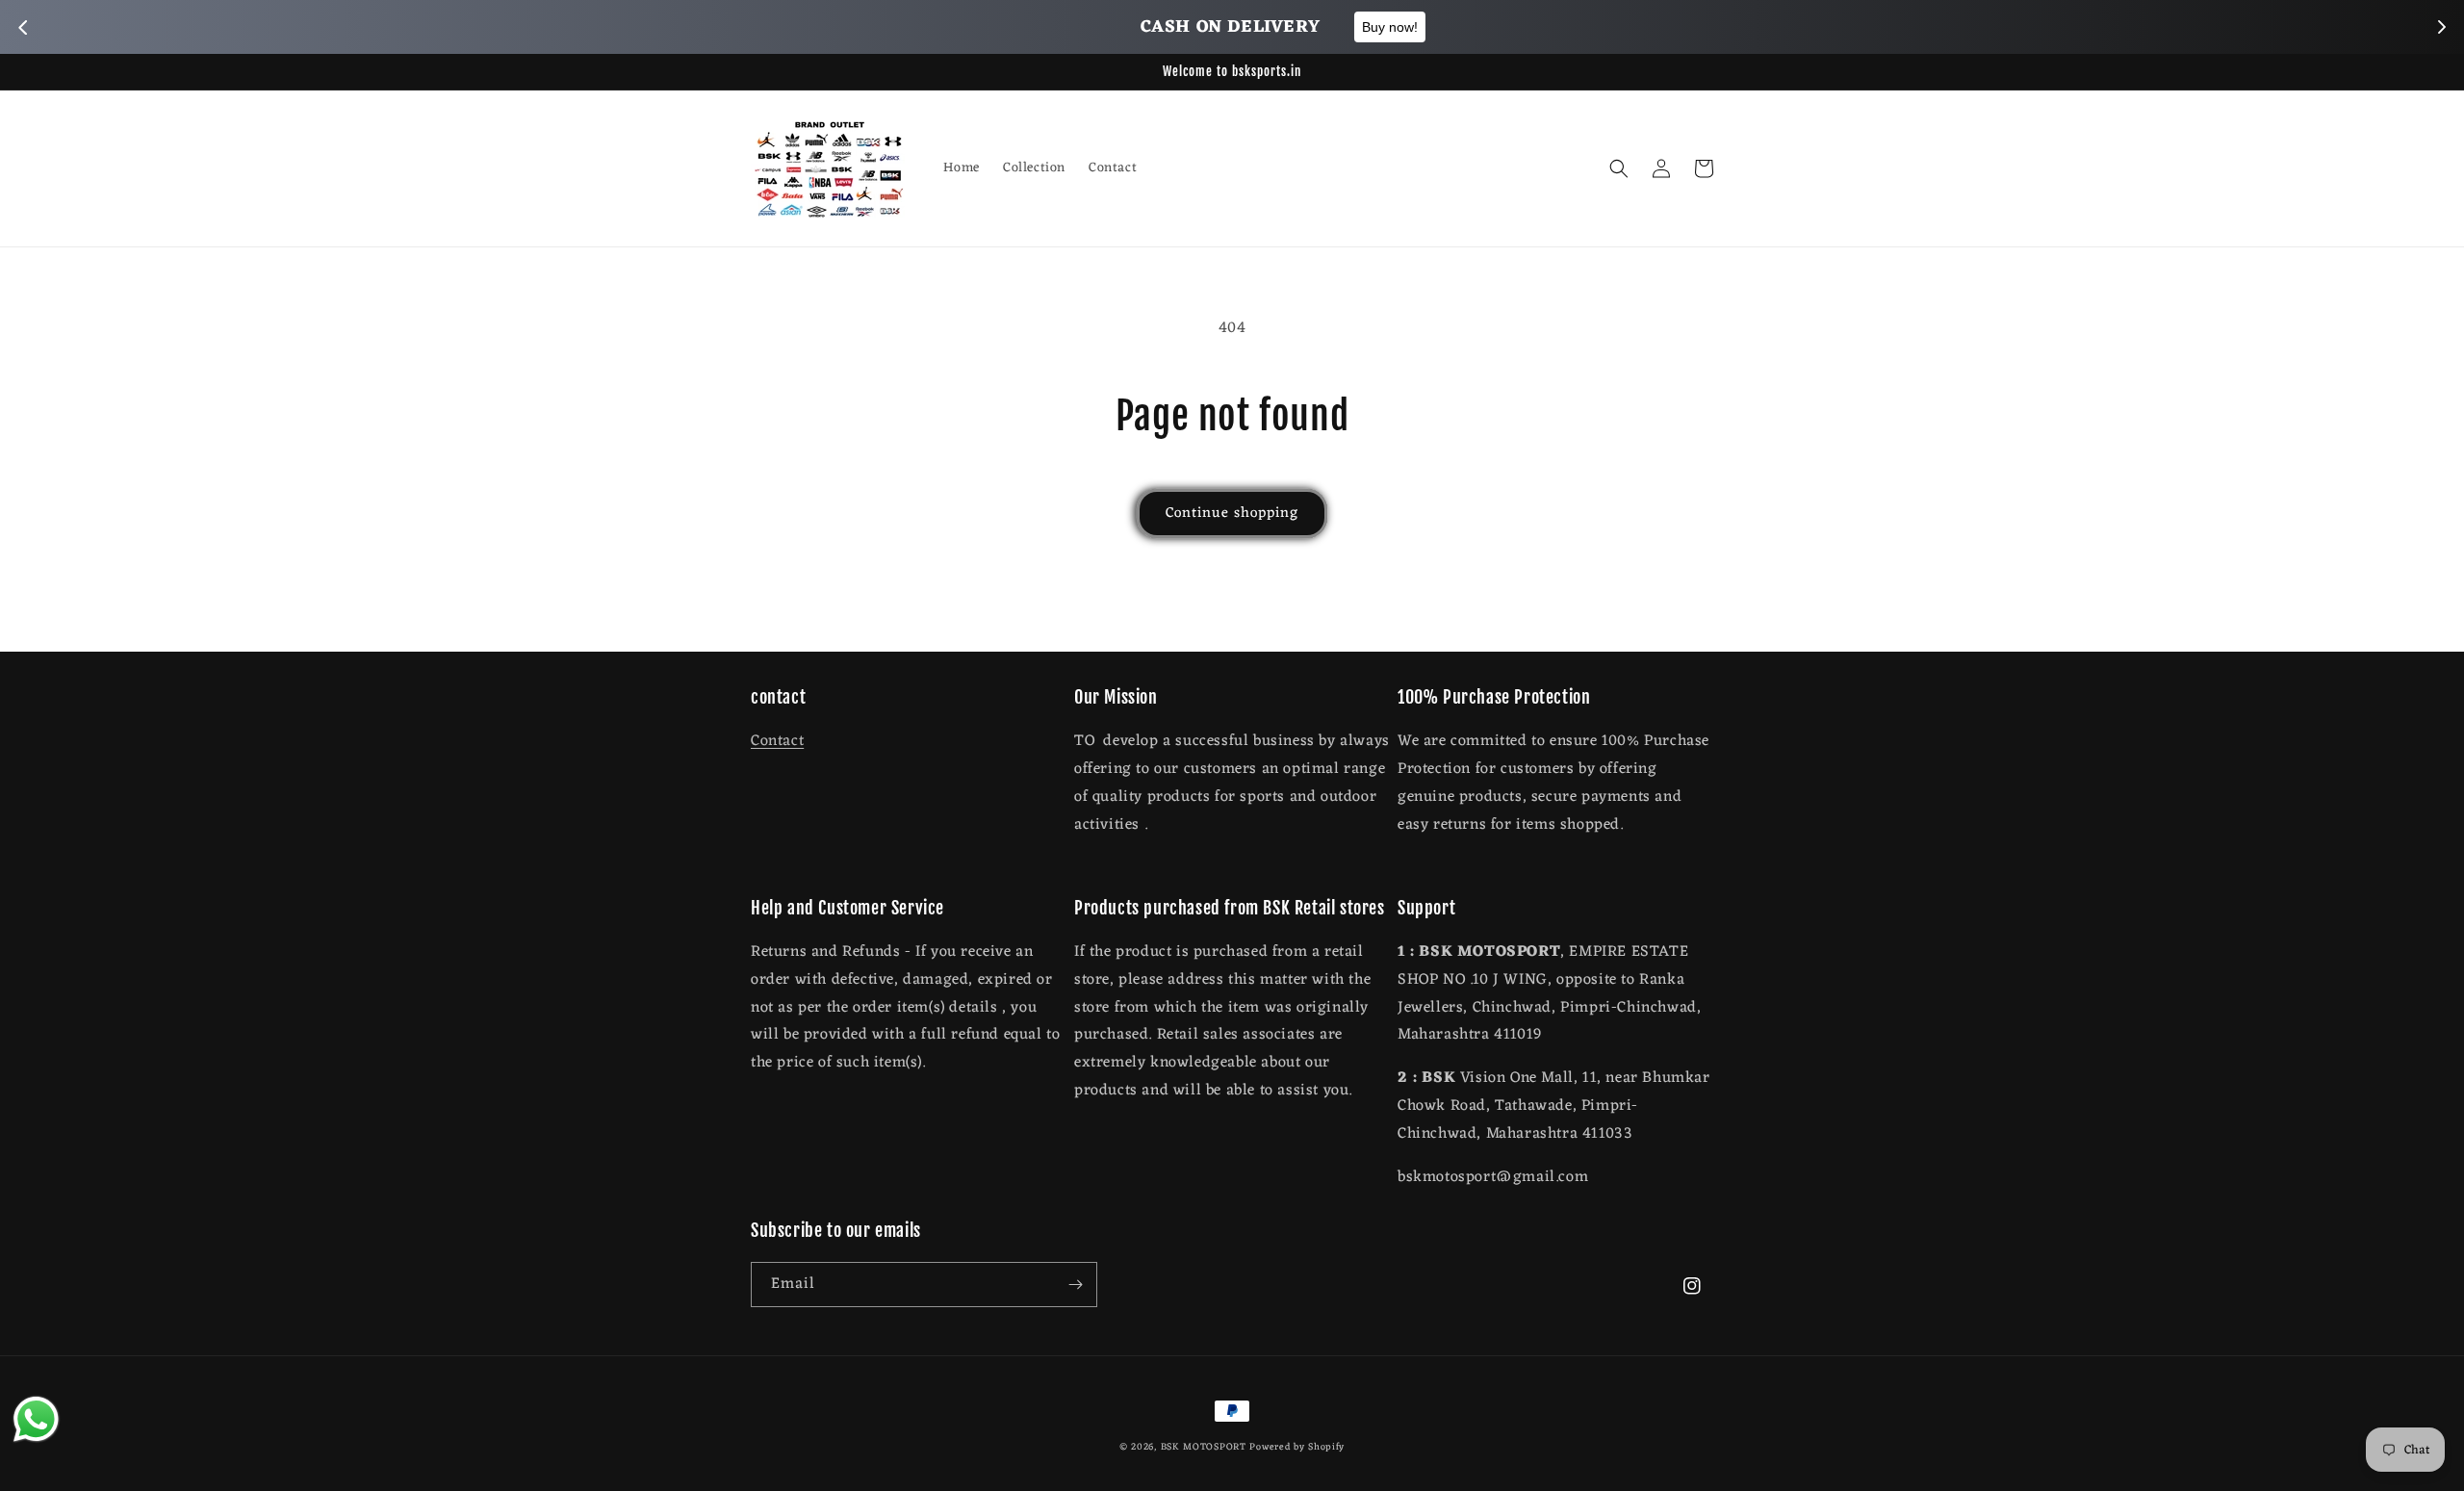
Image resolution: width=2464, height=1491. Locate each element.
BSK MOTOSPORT (1204, 1447)
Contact (777, 741)
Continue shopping (1232, 514)
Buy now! (1340, 27)
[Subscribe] (1075, 1285)
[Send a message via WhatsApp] (36, 1419)
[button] (1619, 168)
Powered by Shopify (1297, 1447)
